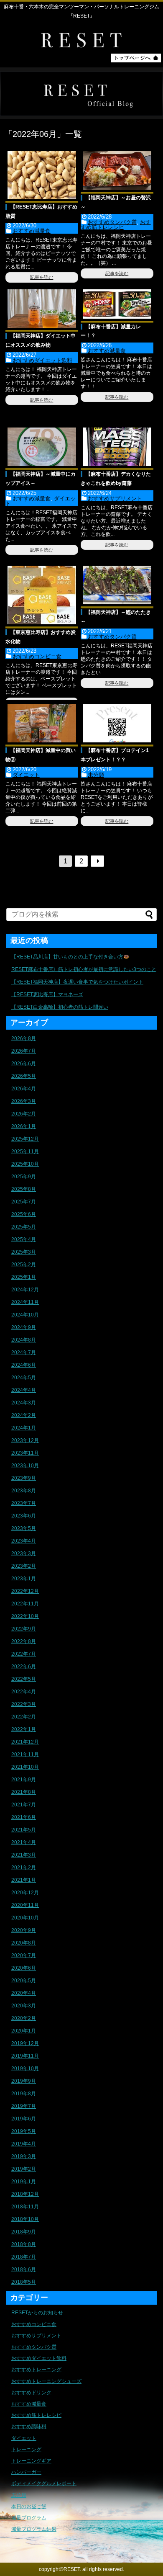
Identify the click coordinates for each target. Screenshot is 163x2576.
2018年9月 (24, 2232)
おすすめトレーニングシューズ (46, 2381)
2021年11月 (25, 1754)
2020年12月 (25, 1893)
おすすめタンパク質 (112, 222)
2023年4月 (24, 1541)
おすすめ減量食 (32, 231)
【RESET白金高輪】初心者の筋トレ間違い (60, 1007)
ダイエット (26, 775)
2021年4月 (24, 1842)
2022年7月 (24, 1654)
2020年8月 (24, 1943)
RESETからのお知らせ (37, 2313)
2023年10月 (25, 1466)
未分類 (96, 775)
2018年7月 (24, 2257)
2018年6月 (24, 2269)
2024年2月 (24, 1415)
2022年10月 (25, 1616)
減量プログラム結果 (34, 2529)
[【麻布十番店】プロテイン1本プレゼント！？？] (117, 723)
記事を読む (42, 277)
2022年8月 (24, 1641)
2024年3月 (24, 1403)
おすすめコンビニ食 (37, 656)
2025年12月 (25, 1139)
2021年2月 (24, 1868)
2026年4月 (24, 1089)
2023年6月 (24, 1516)
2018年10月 (25, 2219)
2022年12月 (25, 1591)
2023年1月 (24, 1579)
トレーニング (26, 2450)
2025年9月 (24, 1177)
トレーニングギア (31, 2461)
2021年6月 (24, 1817)
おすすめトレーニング (36, 2370)
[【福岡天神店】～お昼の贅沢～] (117, 170)
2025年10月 (25, 1164)
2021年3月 (24, 1855)
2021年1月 (24, 1880)
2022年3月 (24, 1704)
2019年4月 (24, 2144)
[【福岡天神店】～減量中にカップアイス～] (42, 447)
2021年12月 (25, 1742)
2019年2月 (24, 2169)
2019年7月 (24, 2106)
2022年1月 (24, 1729)
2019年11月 (25, 2056)
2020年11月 (25, 1905)
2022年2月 (24, 1717)
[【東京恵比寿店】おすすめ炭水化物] (42, 595)
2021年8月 (24, 1792)
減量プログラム (29, 2518)
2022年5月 (24, 1679)
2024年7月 (24, 1352)
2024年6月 (24, 1365)
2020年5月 (24, 1981)
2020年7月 (24, 1955)
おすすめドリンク (31, 2393)
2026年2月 (24, 1114)
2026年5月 (24, 1076)
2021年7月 (24, 1805)
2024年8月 (24, 1340)
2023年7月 (24, 1503)
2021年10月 (25, 1767)
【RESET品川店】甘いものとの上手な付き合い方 (67, 957)
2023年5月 (24, 1528)
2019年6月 (24, 2119)
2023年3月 (24, 1553)
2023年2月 (24, 1566)
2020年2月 (24, 2018)
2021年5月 (24, 1830)
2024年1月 (24, 1428)
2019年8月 (24, 2094)
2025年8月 (24, 1189)
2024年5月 (24, 1378)
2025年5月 (24, 1227)
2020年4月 (24, 1993)
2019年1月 (24, 2182)
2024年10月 (25, 1315)
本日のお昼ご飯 (29, 2506)
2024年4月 (24, 1390)
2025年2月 (24, 1265)
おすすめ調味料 (29, 2427)
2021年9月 (24, 1780)
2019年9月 (24, 2081)
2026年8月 (24, 1038)
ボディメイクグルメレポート (44, 2483)
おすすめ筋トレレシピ (116, 225)
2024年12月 (25, 1290)
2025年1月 (24, 1277)
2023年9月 (24, 1478)
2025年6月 (24, 1214)
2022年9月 (24, 1629)
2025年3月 (24, 1252)
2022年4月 (24, 1692)
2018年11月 (25, 2207)
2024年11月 (25, 1302)
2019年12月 (25, 2043)
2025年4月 (24, 1239)
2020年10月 (25, 1918)
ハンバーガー (26, 2472)
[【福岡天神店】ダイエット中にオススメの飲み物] (42, 309)
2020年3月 (24, 2006)
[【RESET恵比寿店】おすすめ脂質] (42, 175)
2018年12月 (25, 2194)
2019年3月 (24, 2156)
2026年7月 (24, 1051)
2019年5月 (24, 2131)
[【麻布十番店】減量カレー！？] (117, 304)
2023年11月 (25, 1453)
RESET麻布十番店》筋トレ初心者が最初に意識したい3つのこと (84, 969)
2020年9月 (24, 1930)
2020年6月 (24, 1968)
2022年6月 (24, 1667)
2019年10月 (25, 2069)
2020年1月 (24, 2031)
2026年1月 (24, 1126)
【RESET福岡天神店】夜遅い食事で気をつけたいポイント (77, 982)
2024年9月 (24, 1327)
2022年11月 (25, 1604)
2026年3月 (24, 1101)
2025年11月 (25, 1151)
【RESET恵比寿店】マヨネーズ (47, 994)
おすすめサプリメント (115, 498)
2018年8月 (24, 2244)
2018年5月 (24, 2282)
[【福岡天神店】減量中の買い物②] (42, 723)
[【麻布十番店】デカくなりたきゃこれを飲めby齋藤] (117, 447)
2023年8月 (24, 1491)
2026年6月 (24, 1064)
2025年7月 (24, 1202)
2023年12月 (25, 1440)
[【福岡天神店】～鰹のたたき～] (117, 585)
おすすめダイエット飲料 (42, 360)
